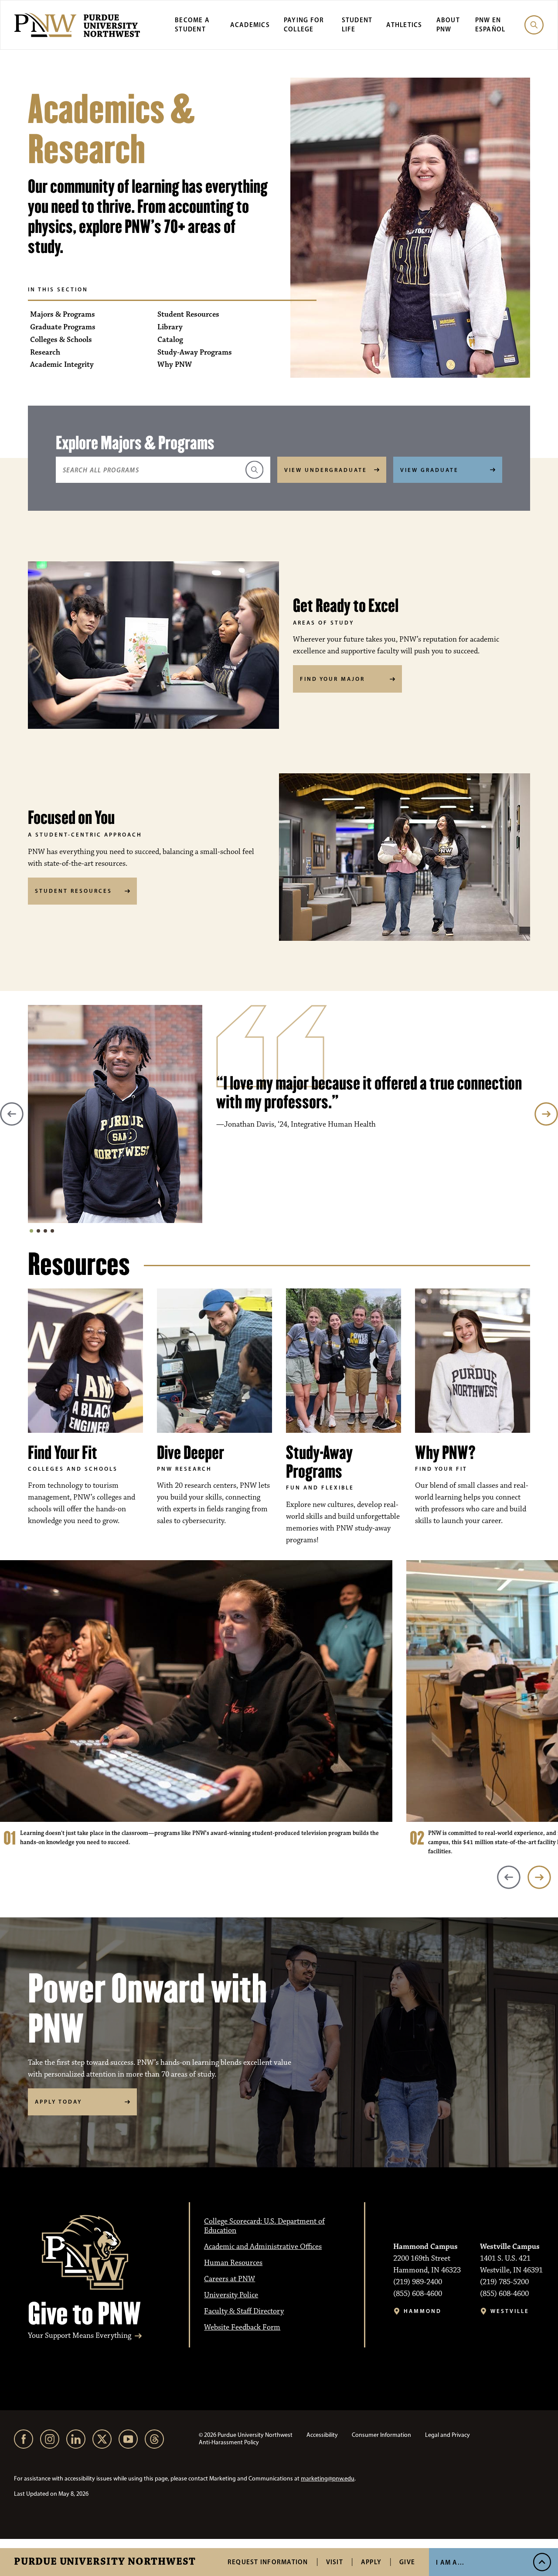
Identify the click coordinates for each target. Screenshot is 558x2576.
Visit (335, 2562)
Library (170, 327)
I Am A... (450, 2562)
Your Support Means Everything (80, 2336)
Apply (371, 2562)
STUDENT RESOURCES (73, 891)
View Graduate (429, 470)
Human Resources (233, 2263)
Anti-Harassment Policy (229, 2442)
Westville (510, 2311)
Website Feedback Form (242, 2327)
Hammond (423, 2311)
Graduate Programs (63, 327)
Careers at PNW (230, 2279)
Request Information (268, 2562)
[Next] (546, 1114)
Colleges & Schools (61, 340)
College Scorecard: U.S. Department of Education (264, 2226)
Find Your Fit (63, 1453)
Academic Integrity (62, 365)
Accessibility (322, 2435)
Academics (250, 25)
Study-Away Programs (195, 353)
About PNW (448, 24)
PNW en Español (490, 24)
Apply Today (58, 2101)
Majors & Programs (63, 315)
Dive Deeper (191, 1453)
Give (407, 2562)
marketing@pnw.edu (328, 2479)
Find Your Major (332, 679)
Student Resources (188, 315)
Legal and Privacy (447, 2435)
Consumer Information (381, 2435)
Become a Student (192, 24)
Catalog (170, 340)
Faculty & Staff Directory (244, 2311)
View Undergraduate (326, 470)
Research (45, 353)
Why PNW (175, 365)
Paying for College (304, 24)
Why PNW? (445, 1453)
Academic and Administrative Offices (263, 2247)
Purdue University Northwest (105, 2562)
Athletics (404, 25)
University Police (231, 2295)
